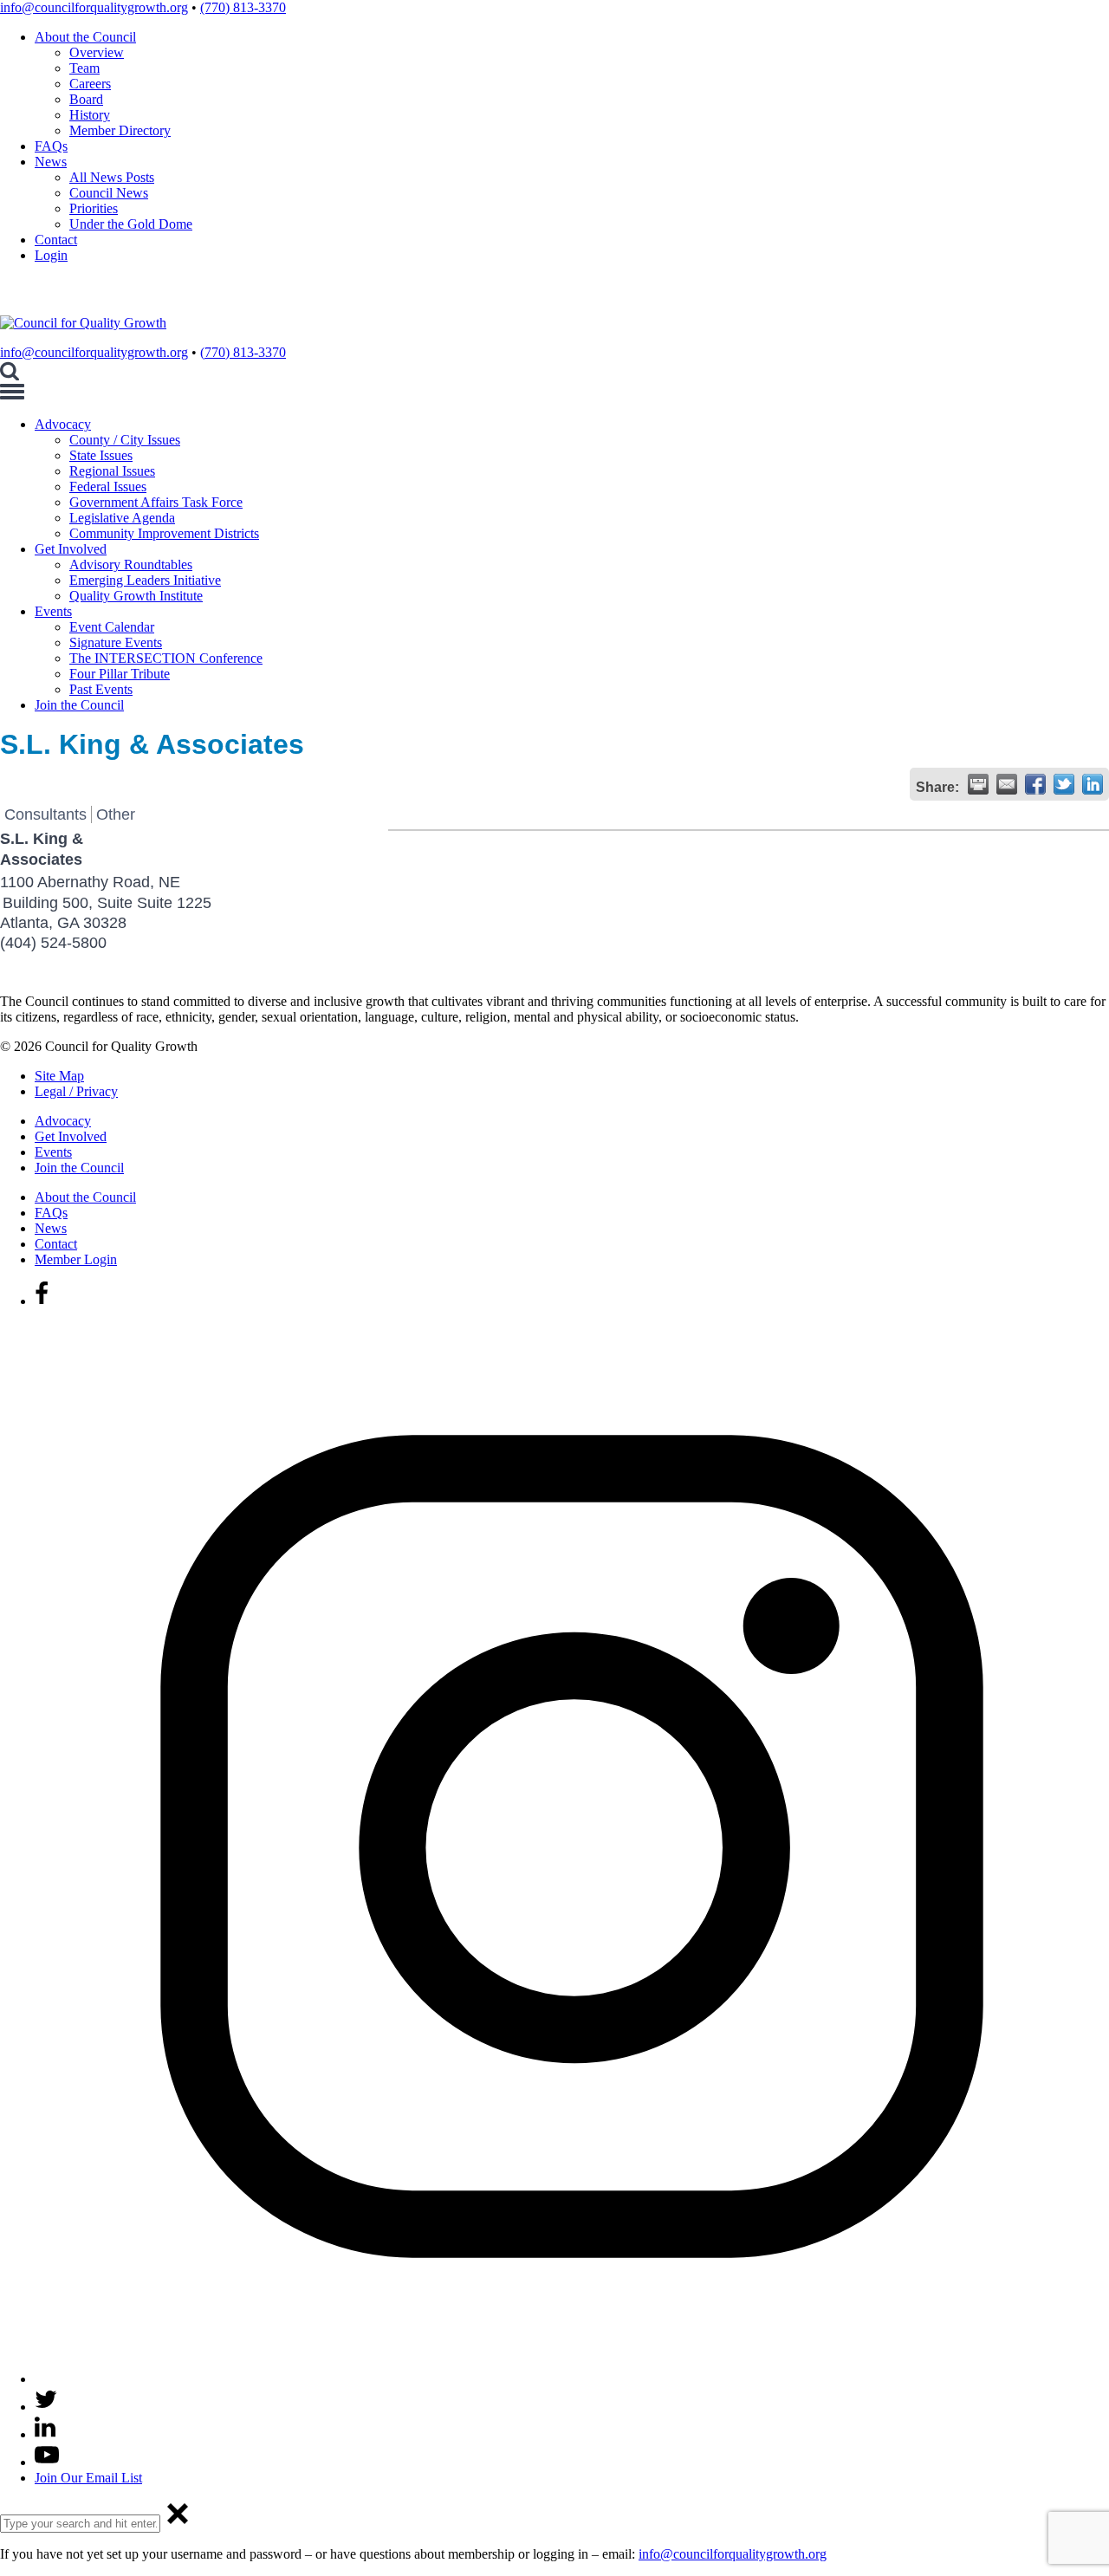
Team (84, 68)
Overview (97, 52)
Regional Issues (112, 471)
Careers (90, 84)
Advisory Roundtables (131, 565)
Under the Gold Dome (131, 224)
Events (53, 611)
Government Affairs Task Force (156, 502)
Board (86, 99)
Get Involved (71, 549)
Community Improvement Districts (164, 533)
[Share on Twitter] (1064, 784)
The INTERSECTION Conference (166, 658)
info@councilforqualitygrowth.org (94, 7)
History (90, 115)
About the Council (85, 37)
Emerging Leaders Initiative (145, 580)
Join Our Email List (88, 2478)
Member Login (76, 1259)
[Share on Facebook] (1035, 784)
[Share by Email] (1007, 784)
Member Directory (120, 130)
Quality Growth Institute (136, 596)
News (51, 162)
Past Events (101, 689)
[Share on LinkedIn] (1093, 784)
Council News (109, 193)
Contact (56, 240)
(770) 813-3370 (243, 7)
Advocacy (63, 424)
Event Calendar (112, 627)
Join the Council (79, 705)
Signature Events (116, 642)
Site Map (59, 1076)
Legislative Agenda (122, 518)
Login (51, 255)
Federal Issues (108, 487)
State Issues (101, 455)
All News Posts (112, 177)
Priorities (94, 208)
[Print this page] (978, 784)
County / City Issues (125, 440)
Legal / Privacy (76, 1091)
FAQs (51, 146)
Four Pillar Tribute (120, 674)
